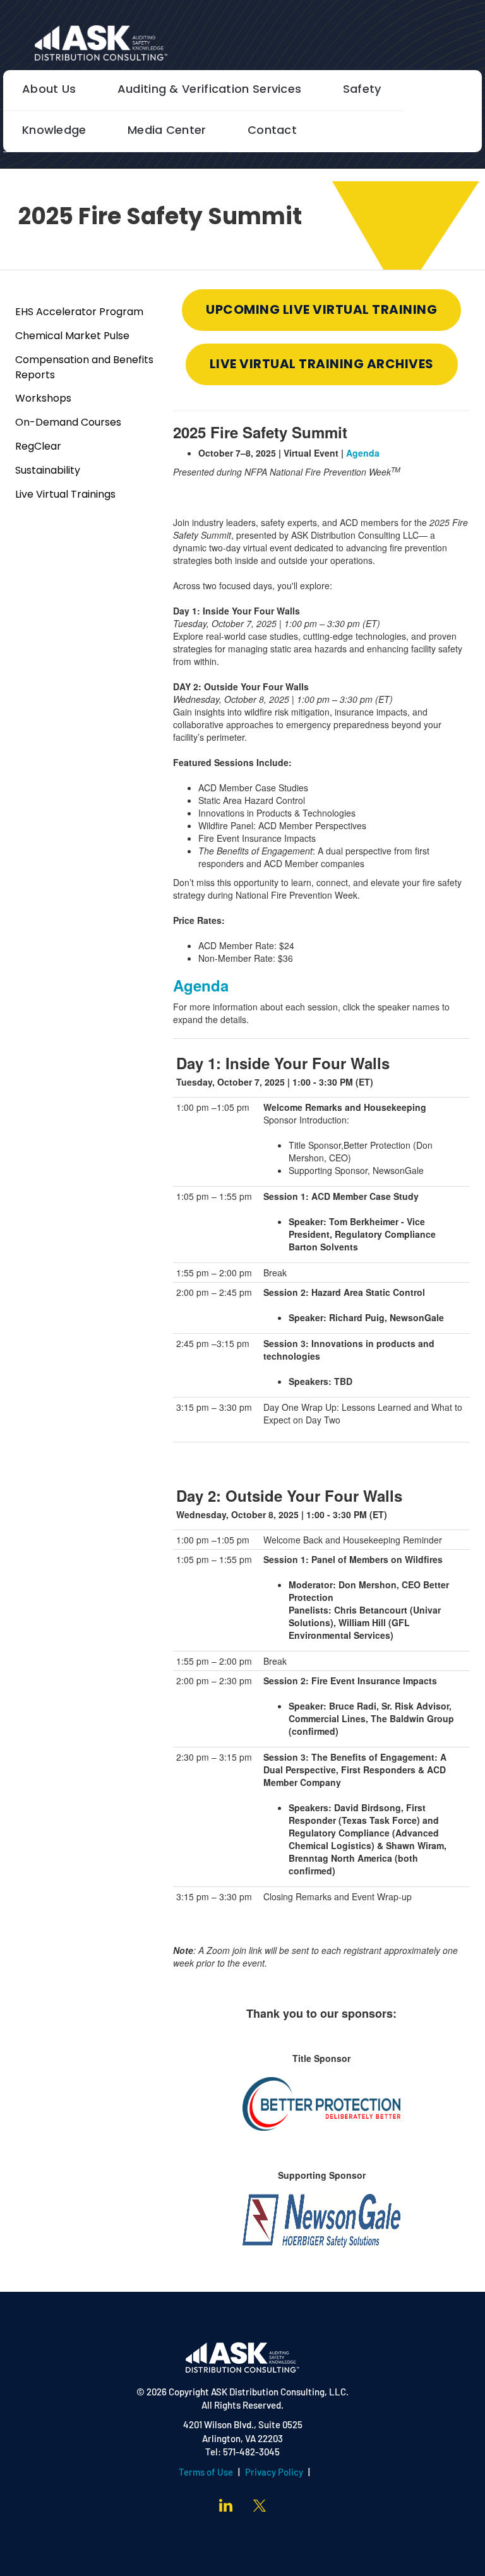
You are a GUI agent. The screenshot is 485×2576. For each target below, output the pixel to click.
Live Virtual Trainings (65, 495)
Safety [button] (362, 90)
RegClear (38, 447)
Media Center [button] (167, 131)
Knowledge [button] (54, 131)
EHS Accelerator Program (79, 313)
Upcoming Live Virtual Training (321, 311)
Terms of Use (206, 2473)
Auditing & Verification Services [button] (210, 90)
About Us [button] (49, 90)
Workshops (43, 399)
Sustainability (48, 471)
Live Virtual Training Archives (322, 365)
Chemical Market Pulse (72, 337)
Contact (272, 131)
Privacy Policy (274, 2473)
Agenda (363, 453)
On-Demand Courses (68, 423)
